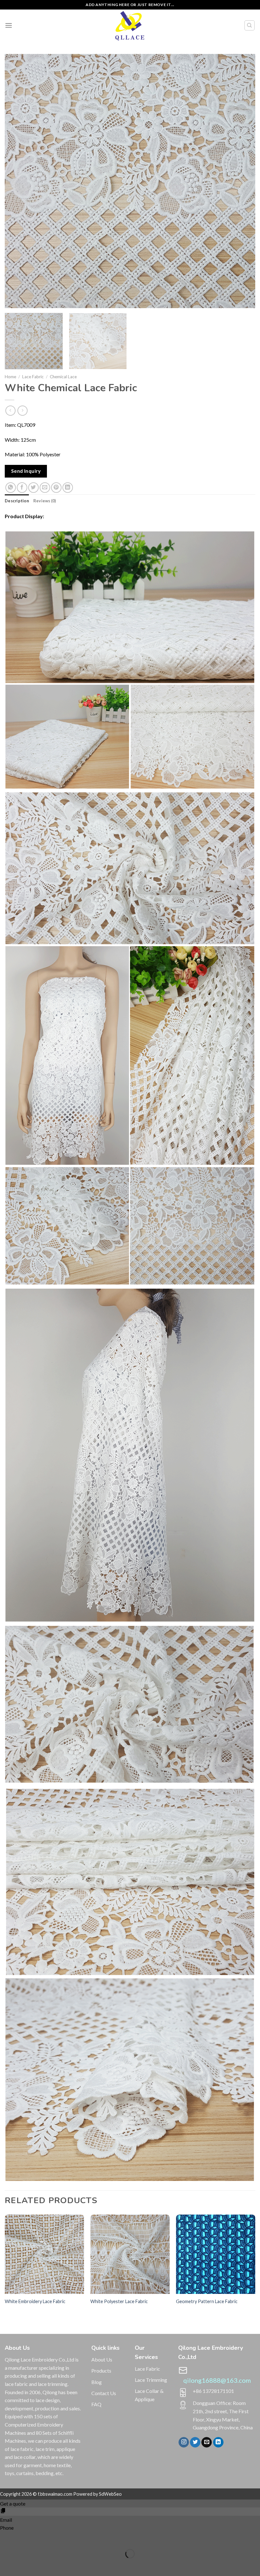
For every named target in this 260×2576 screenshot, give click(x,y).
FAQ (96, 2404)
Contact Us (104, 2393)
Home (10, 377)
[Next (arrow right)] (25, 2565)
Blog (97, 2382)
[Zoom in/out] (25, 2538)
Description (17, 501)
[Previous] (18, 181)
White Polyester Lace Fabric (119, 2301)
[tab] (17, 501)
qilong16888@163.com (217, 2380)
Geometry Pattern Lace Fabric (207, 2301)
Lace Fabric (33, 377)
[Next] (242, 181)
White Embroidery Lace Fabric (35, 2301)
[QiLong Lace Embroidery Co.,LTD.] (130, 25)
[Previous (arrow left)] (6, 2565)
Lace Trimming (151, 2380)
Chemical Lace (63, 377)
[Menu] (9, 25)
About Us (102, 2359)
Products (101, 2371)
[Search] (250, 25)
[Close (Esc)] (6, 2538)
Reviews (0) (45, 501)
